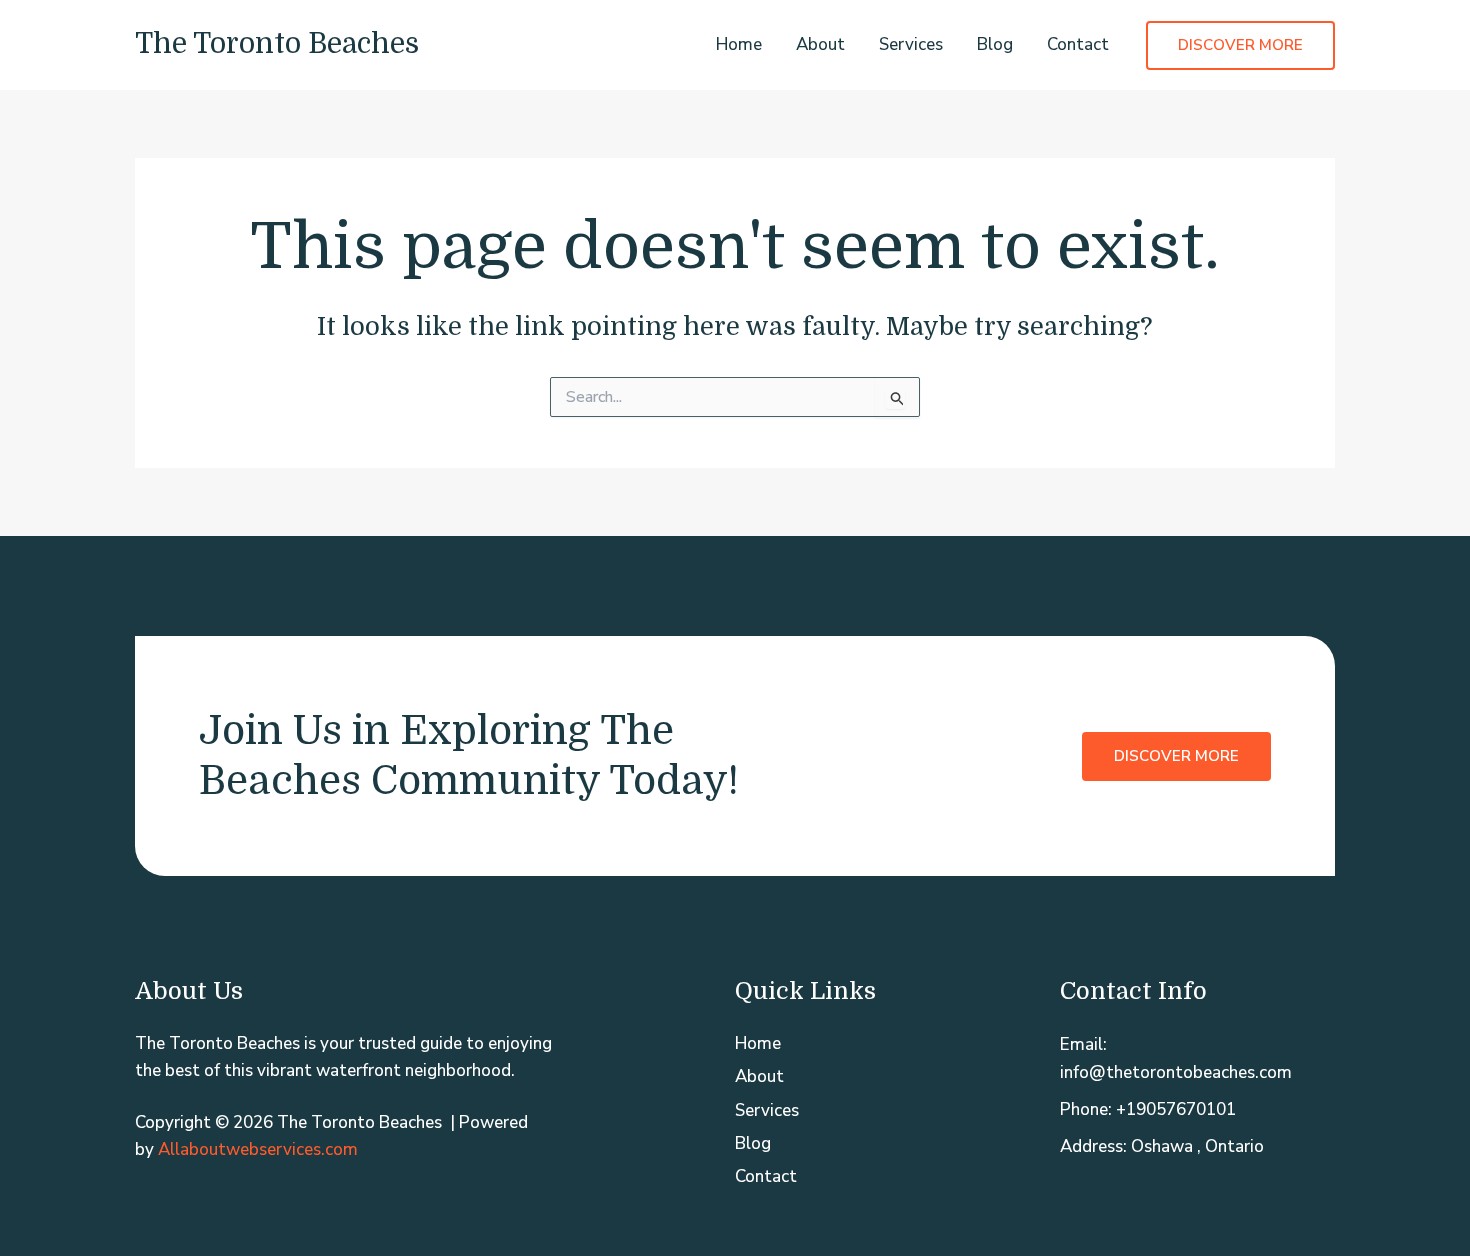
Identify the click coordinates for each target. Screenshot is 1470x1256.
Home (739, 44)
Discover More (1176, 756)
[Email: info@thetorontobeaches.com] (1197, 1058)
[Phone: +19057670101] (1148, 1109)
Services (911, 44)
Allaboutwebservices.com (258, 1149)
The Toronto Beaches (277, 44)
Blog (995, 44)
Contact (1078, 44)
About (820, 44)
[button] (1240, 45)
